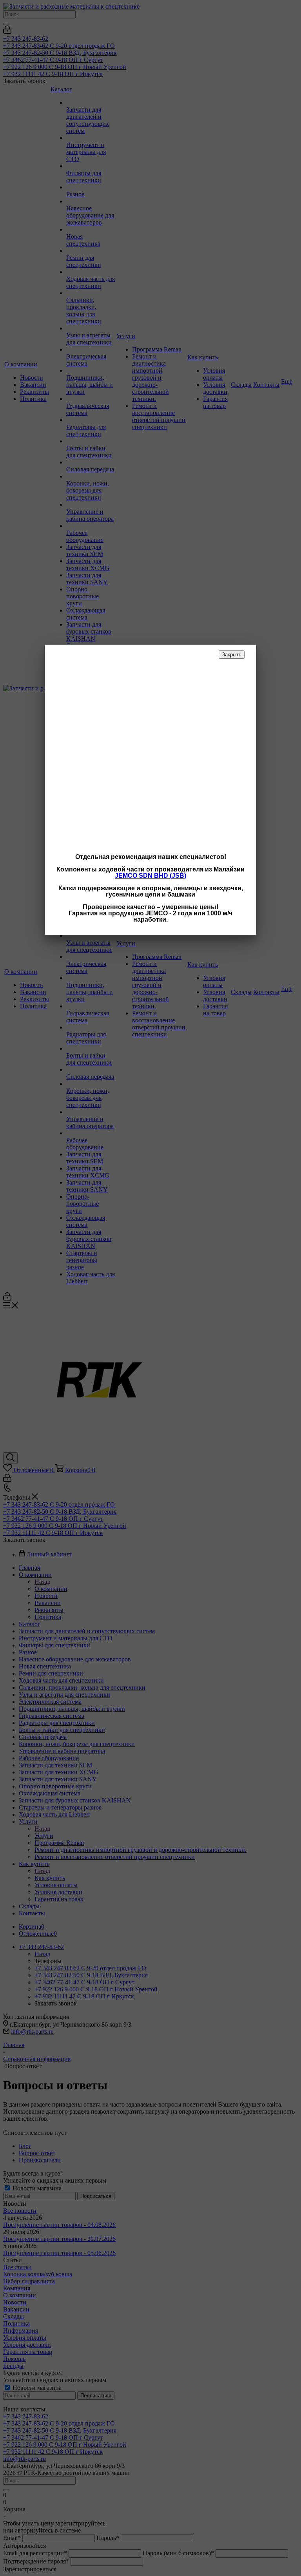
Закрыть (232, 655)
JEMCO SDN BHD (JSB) (150, 876)
